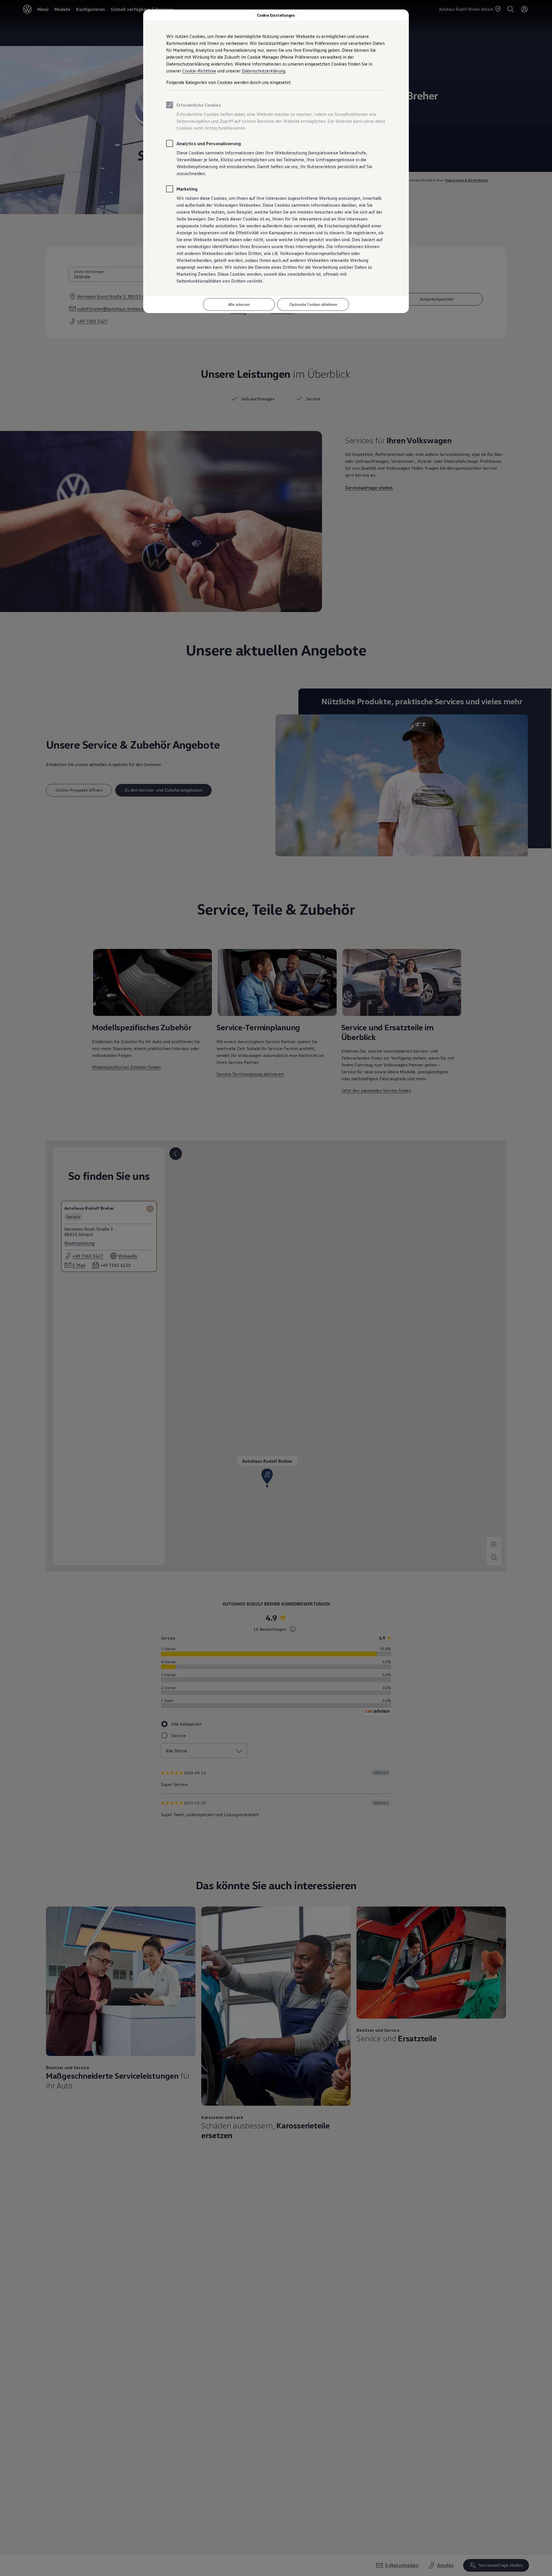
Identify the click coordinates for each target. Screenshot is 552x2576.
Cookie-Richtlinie (199, 71)
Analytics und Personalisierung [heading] (209, 143)
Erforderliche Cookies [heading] (199, 105)
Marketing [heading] (187, 189)
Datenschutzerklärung (263, 71)
